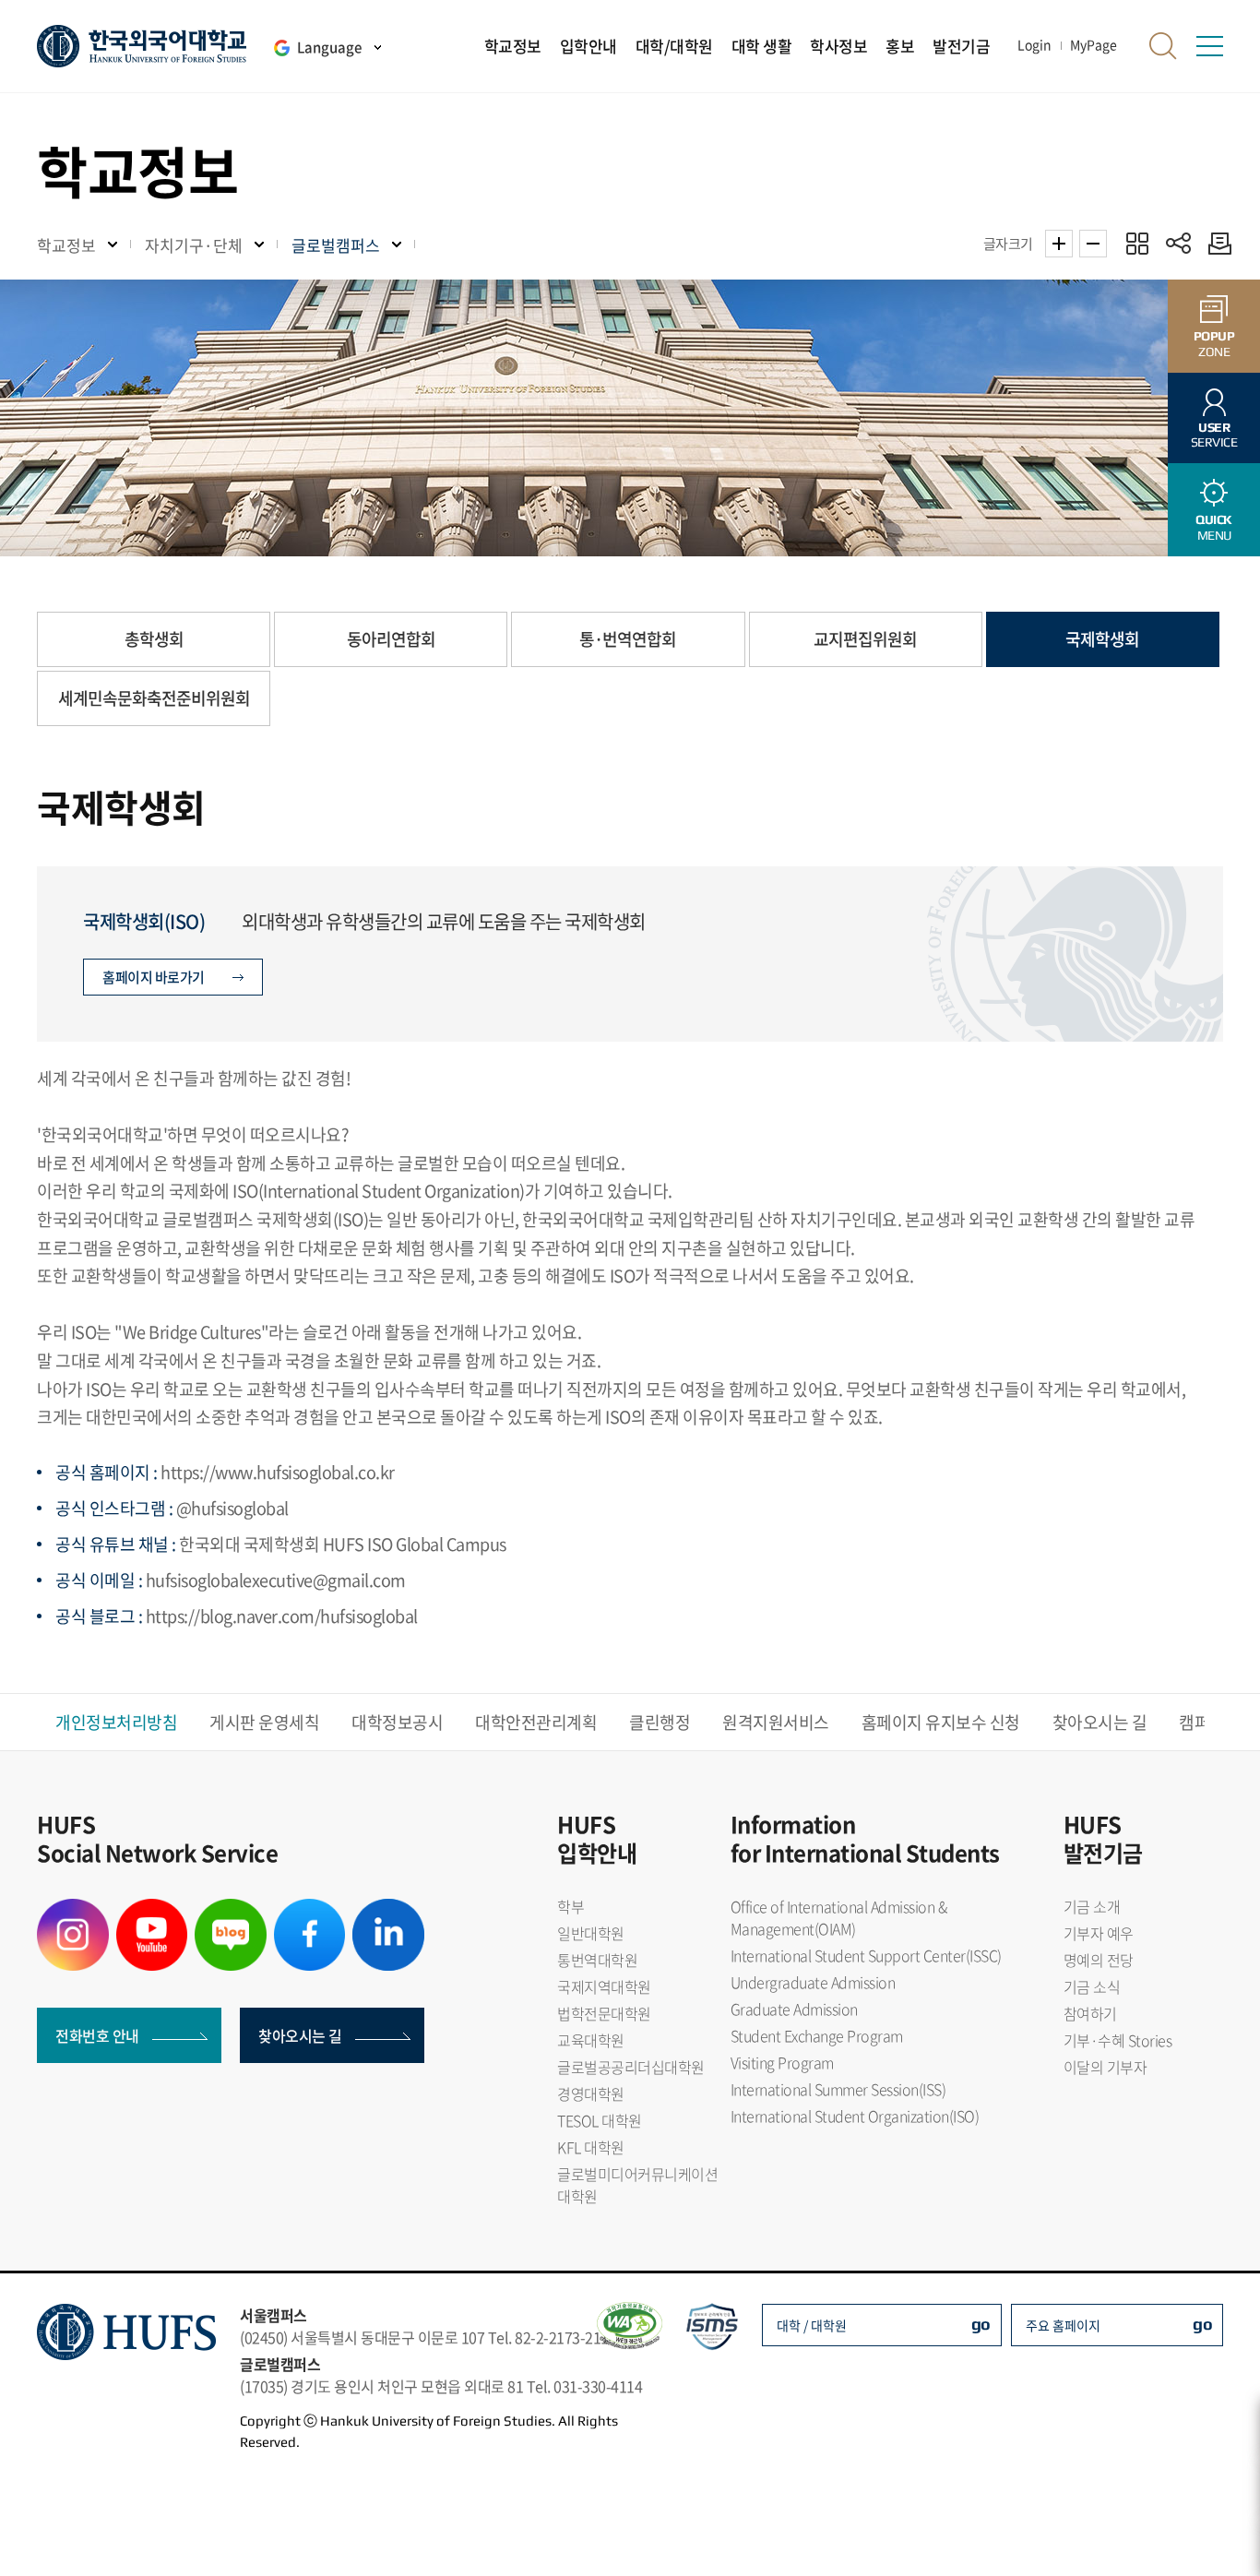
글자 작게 (1093, 244)
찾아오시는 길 (1100, 1722)
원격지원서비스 (776, 1722)
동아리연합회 (391, 639)
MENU (1214, 527)
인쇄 (1215, 243)
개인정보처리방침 (116, 1722)
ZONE (1214, 344)
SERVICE (1214, 435)
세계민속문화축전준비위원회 (154, 698)
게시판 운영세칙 (264, 1722)
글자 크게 (1059, 244)
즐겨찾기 (1137, 243)
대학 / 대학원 (812, 2325)
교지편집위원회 (865, 639)
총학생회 (154, 639)
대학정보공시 (397, 1722)
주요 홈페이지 (1063, 2325)
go (981, 2324)
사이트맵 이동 (1209, 46)
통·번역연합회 (628, 639)
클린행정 (660, 1722)
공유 (1178, 243)
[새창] (73, 1910)
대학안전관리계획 (536, 1722)
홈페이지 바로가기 (154, 977)
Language (329, 47)
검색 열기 (1163, 46)
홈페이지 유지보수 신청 (941, 1722)
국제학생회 (1102, 639)
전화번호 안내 (97, 2035)
